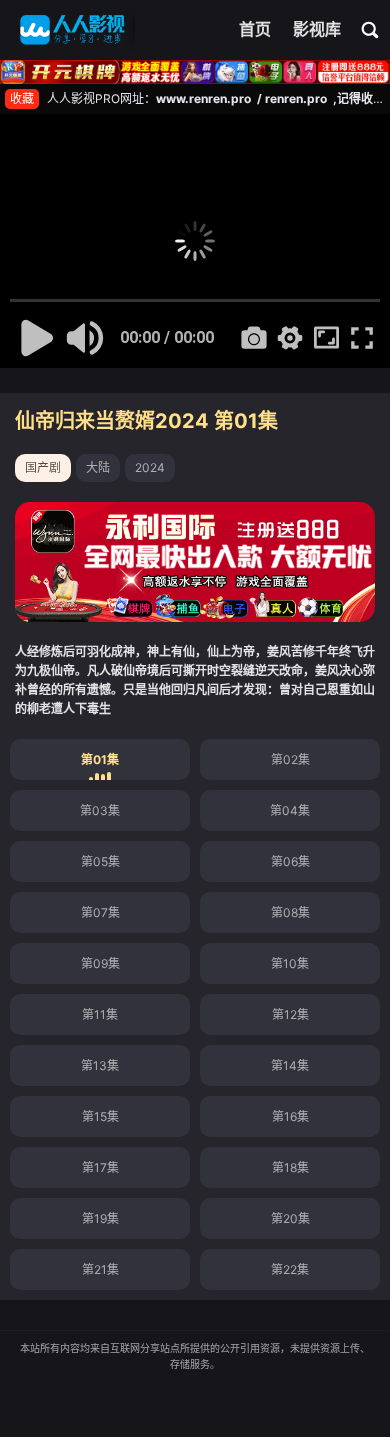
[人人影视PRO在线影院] (72, 30)
